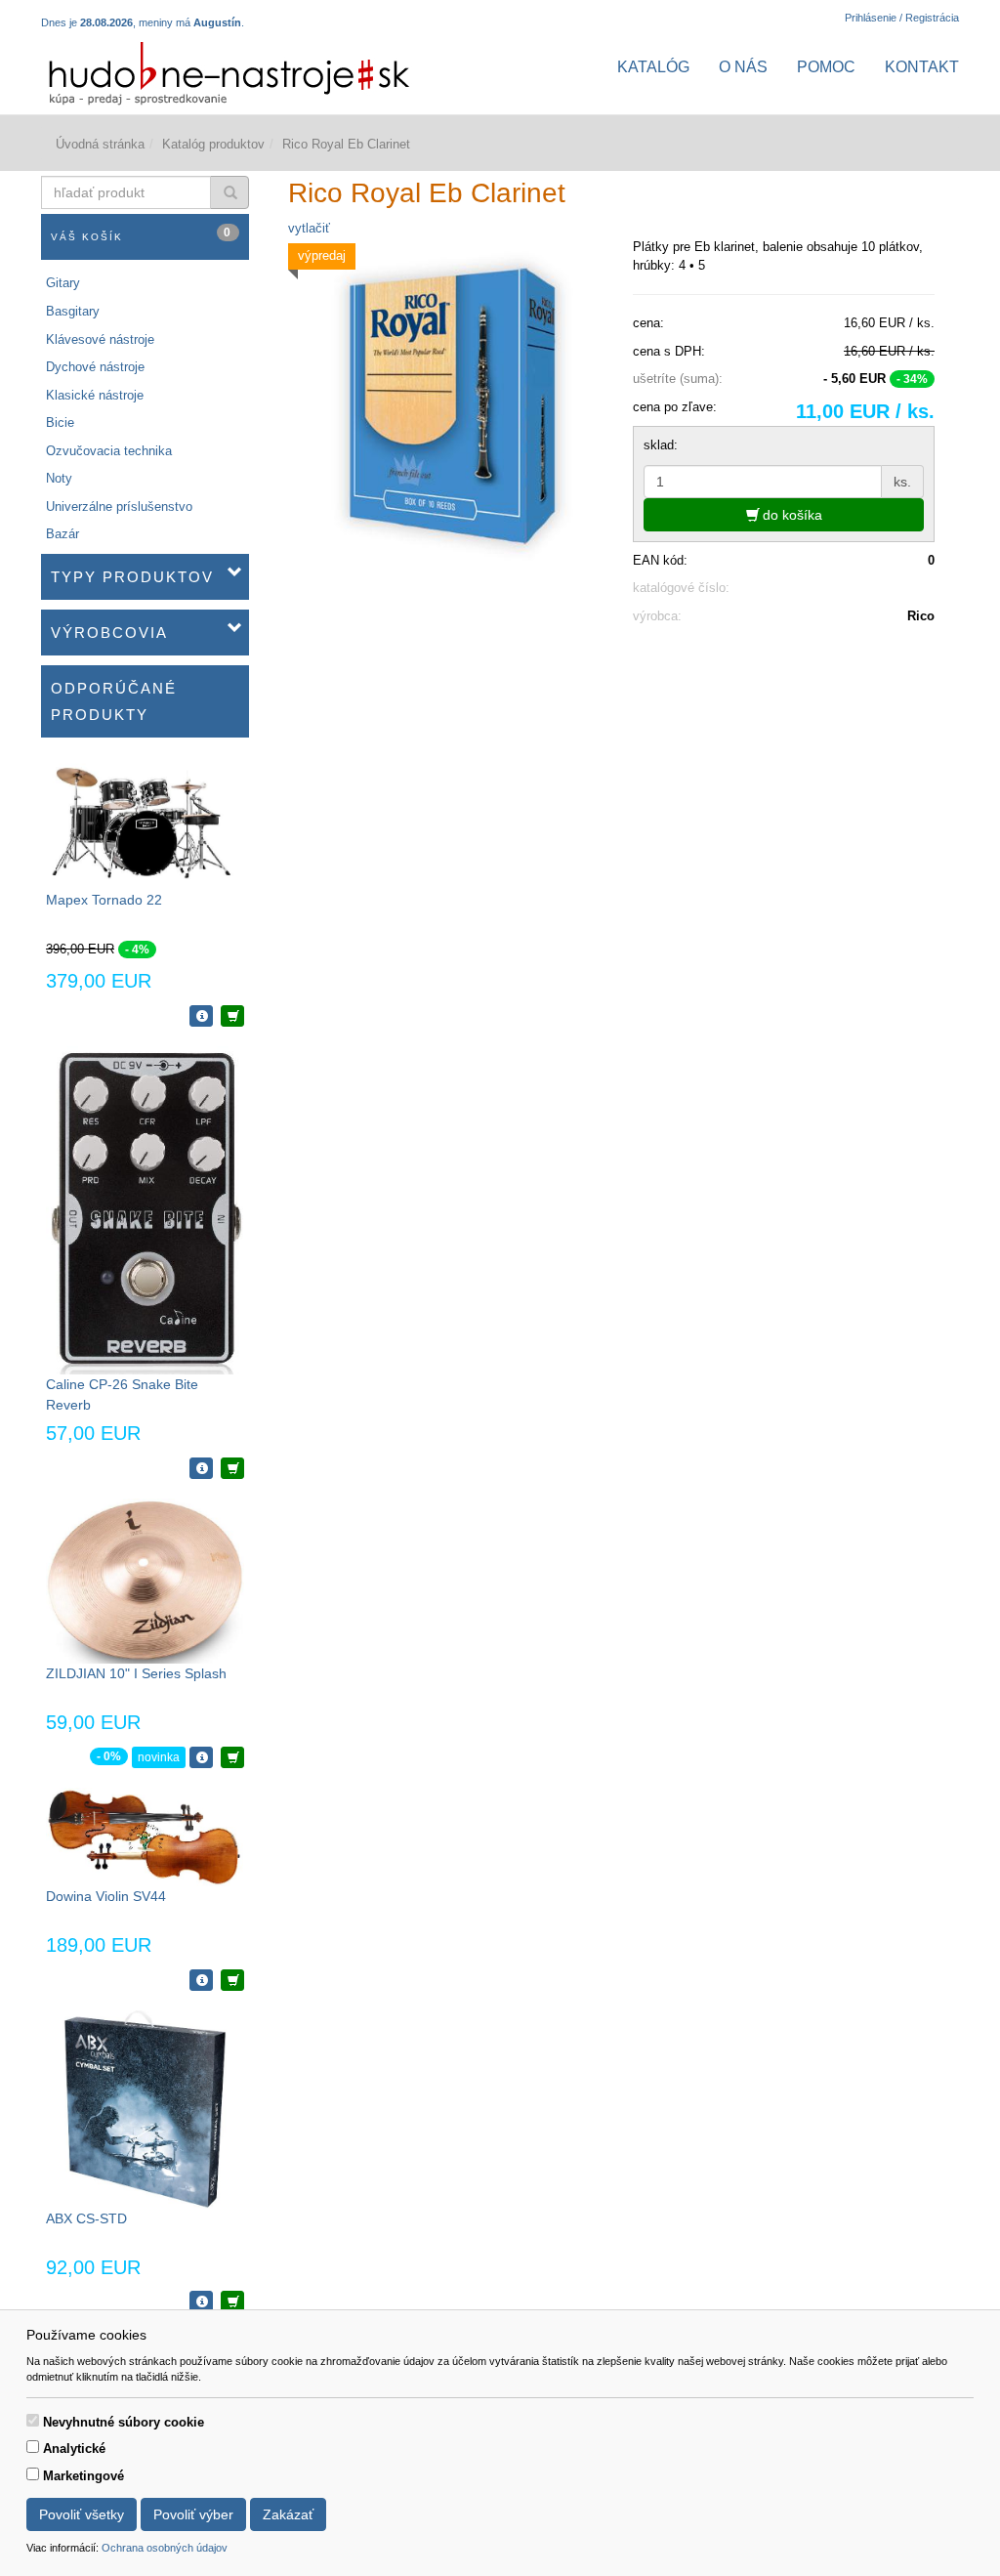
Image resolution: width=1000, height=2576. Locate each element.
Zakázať (288, 2514)
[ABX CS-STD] (145, 2109)
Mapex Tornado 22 (104, 900)
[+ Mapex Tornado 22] (232, 1016)
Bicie (60, 422)
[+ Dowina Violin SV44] (232, 1980)
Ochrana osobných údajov (165, 2548)
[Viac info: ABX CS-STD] (201, 2302)
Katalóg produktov (213, 144)
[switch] (33, 2420)
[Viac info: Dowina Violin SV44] (201, 1980)
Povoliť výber (193, 2514)
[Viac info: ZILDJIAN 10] (201, 1757)
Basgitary (73, 311)
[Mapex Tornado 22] (145, 822)
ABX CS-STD (86, 2218)
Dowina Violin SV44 (106, 1896)
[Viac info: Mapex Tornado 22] (201, 1016)
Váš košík (142, 234)
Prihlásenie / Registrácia (902, 18)
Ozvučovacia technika (109, 451)
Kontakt (922, 67)
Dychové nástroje (95, 367)
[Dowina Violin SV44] (145, 1836)
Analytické (74, 2449)
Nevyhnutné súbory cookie (124, 2422)
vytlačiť (309, 228)
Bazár (62, 534)
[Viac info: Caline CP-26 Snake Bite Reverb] (201, 1468)
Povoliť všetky (82, 2514)
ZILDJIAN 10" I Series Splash (136, 1673)
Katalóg (653, 67)
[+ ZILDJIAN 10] (232, 1757)
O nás (743, 67)
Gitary (63, 283)
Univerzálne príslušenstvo (119, 507)
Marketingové (83, 2476)
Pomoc (826, 67)
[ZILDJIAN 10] (145, 1580)
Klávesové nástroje (100, 339)
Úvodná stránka (100, 144)
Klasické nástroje (95, 395)
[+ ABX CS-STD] (232, 2302)
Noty (59, 478)
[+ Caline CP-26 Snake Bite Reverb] (232, 1468)
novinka (159, 1757)
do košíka (791, 515)
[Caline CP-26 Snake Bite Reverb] (145, 1210)
